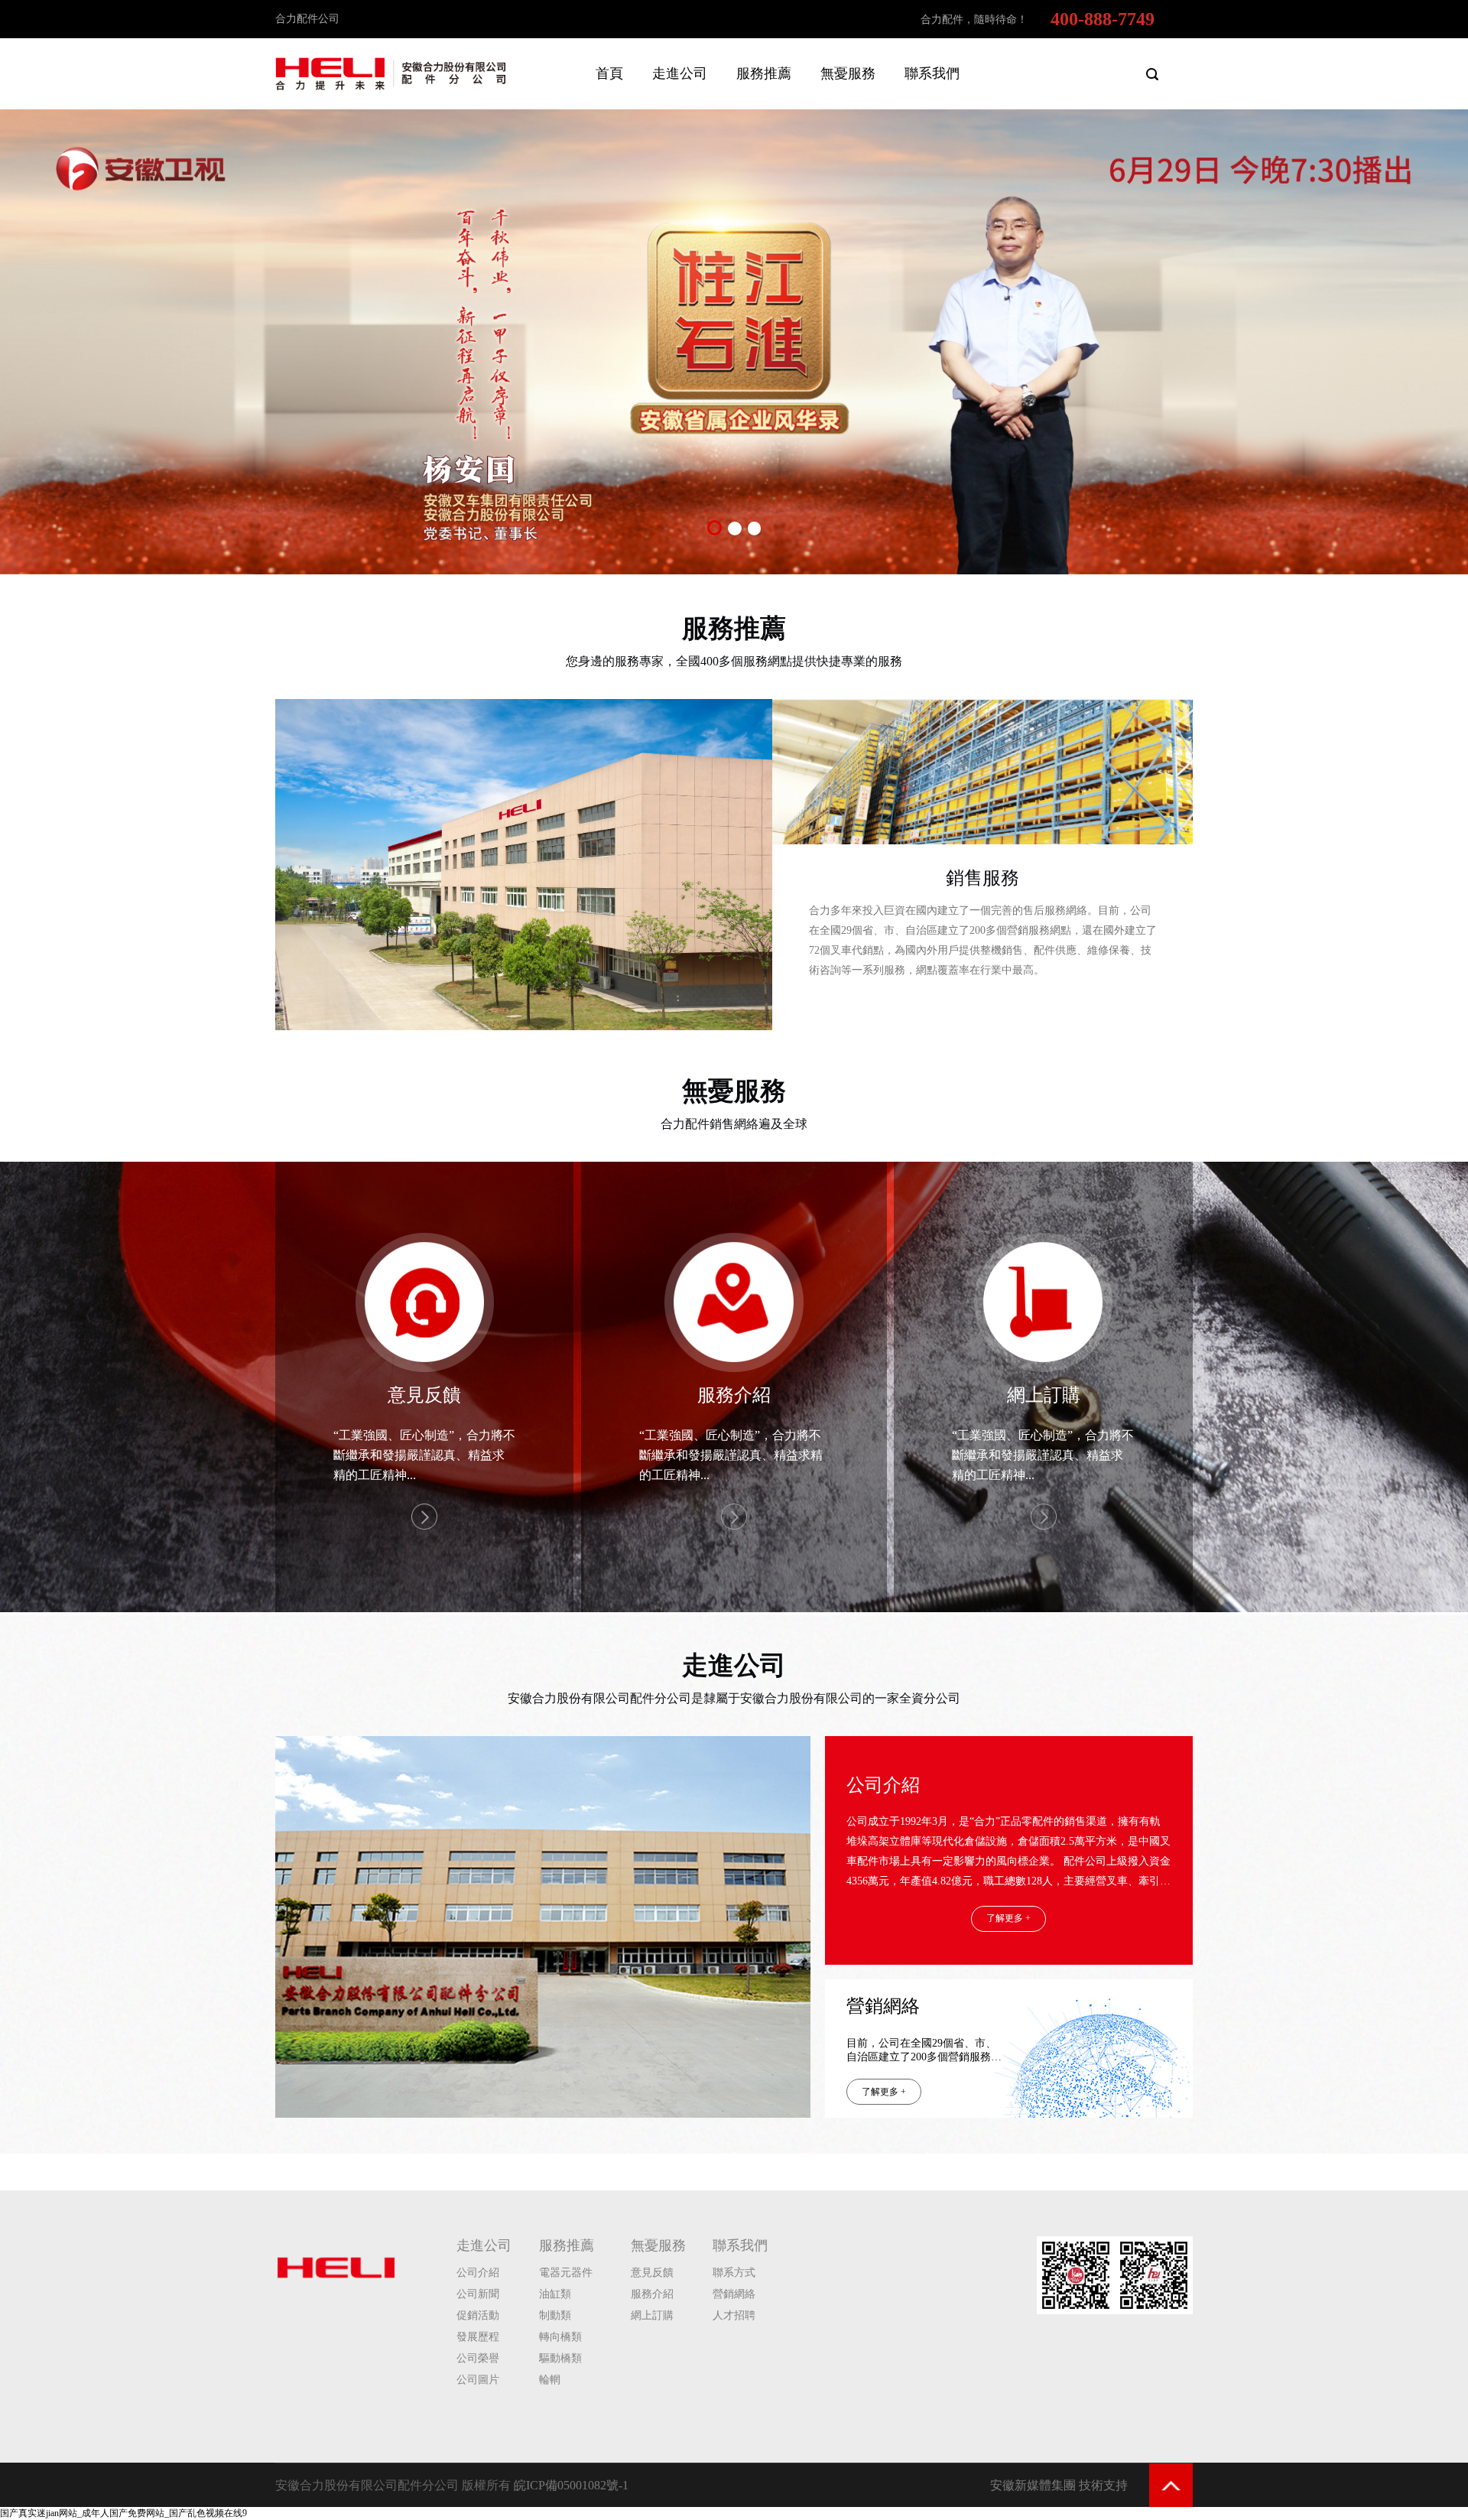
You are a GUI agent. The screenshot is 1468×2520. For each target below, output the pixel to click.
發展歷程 (478, 2337)
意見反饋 (652, 2273)
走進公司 (734, 1665)
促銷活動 (478, 2315)
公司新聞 (478, 2294)
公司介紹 (883, 1785)
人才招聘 (734, 2315)
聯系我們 (740, 2245)
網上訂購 (652, 2315)
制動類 (555, 2315)
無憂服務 (734, 1091)
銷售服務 (982, 878)
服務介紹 (652, 2294)
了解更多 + (1008, 1918)
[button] (714, 528)
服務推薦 (734, 628)
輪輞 (550, 2380)
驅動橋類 (560, 2358)
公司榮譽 (478, 2358)
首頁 (609, 73)
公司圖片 (478, 2380)
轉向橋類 (560, 2337)
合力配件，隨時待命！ (974, 20)
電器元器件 (566, 2273)
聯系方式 (734, 2273)
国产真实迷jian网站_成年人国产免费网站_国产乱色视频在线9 (123, 2513)
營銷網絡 (883, 2007)
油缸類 (555, 2294)
